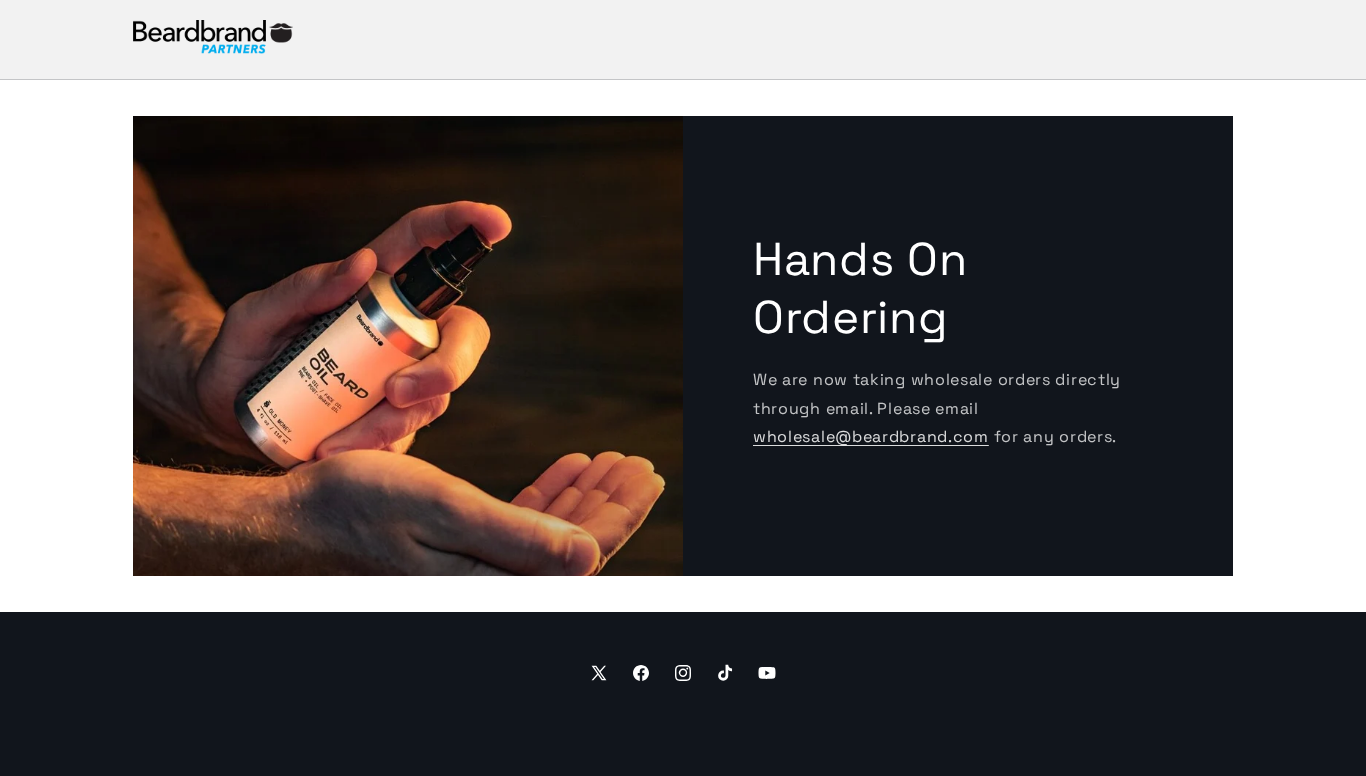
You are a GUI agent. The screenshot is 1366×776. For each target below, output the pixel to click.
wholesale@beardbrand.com (871, 436)
